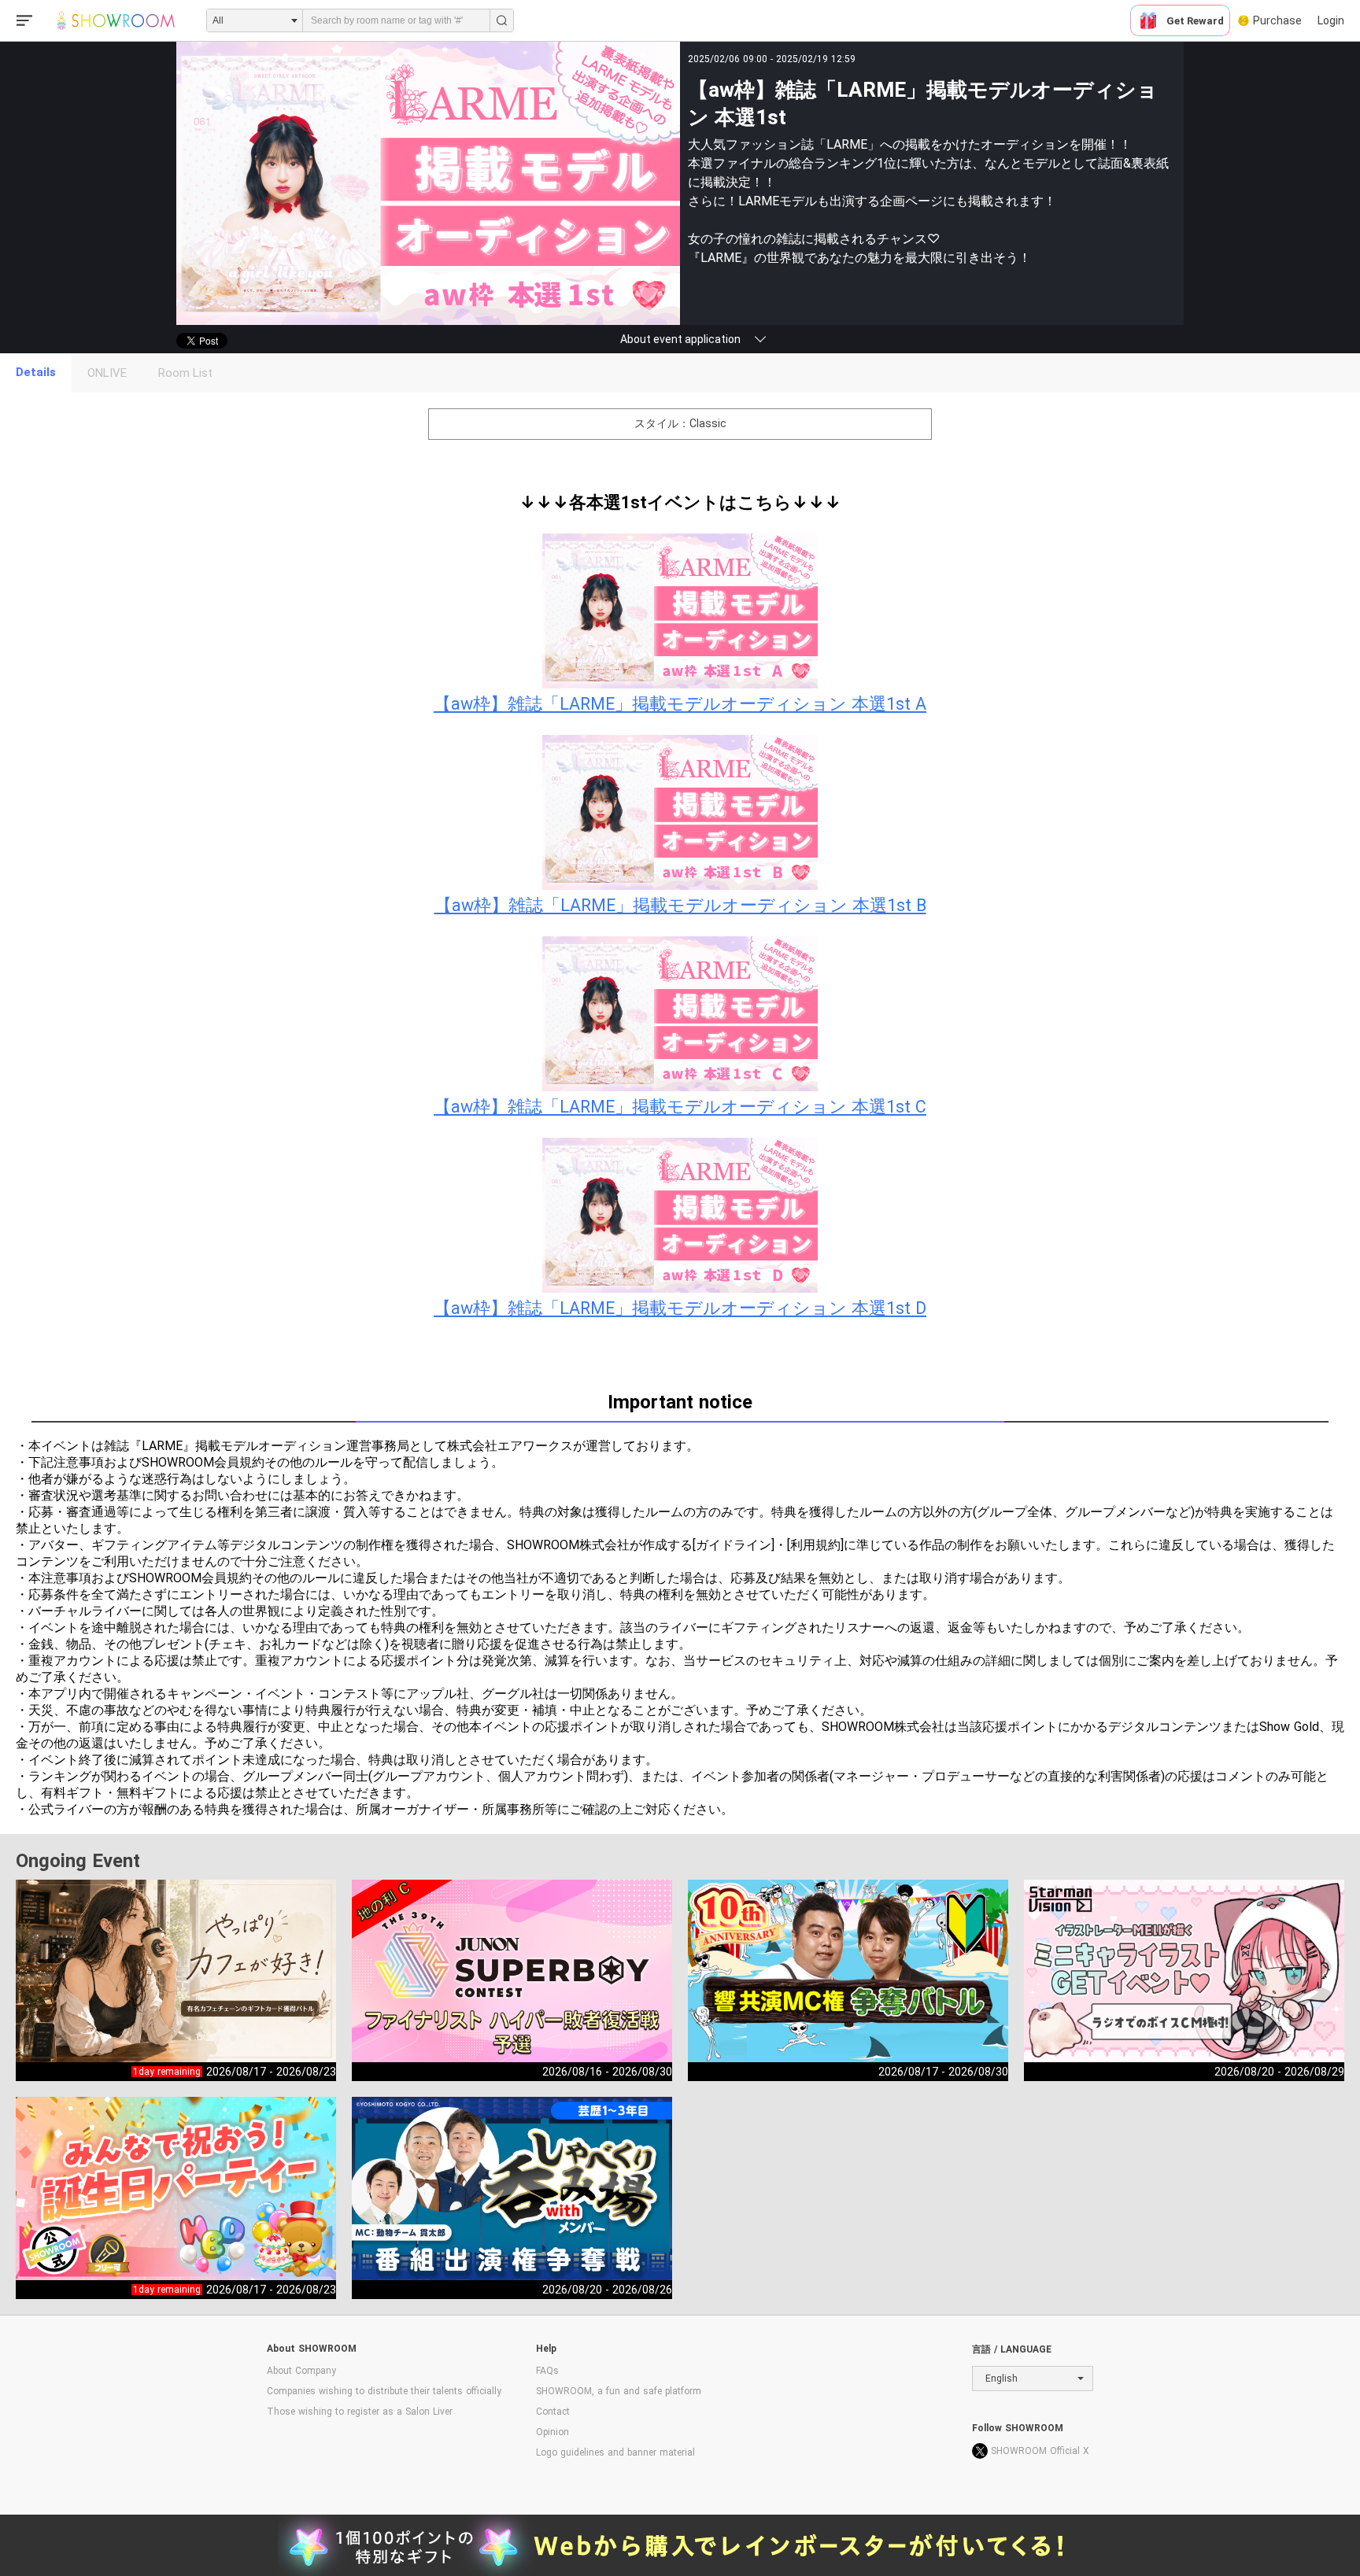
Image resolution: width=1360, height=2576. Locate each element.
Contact (553, 2412)
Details (36, 372)
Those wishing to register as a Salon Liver (360, 2412)
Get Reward (1195, 21)
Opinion (552, 2432)
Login (1331, 20)
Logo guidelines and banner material (615, 2452)
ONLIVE (107, 373)
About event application (680, 339)
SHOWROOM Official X (1040, 2451)
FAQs (547, 2371)
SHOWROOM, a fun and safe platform (619, 2391)
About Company (301, 2371)
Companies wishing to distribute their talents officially (384, 2391)
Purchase (1277, 20)
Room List (185, 373)
